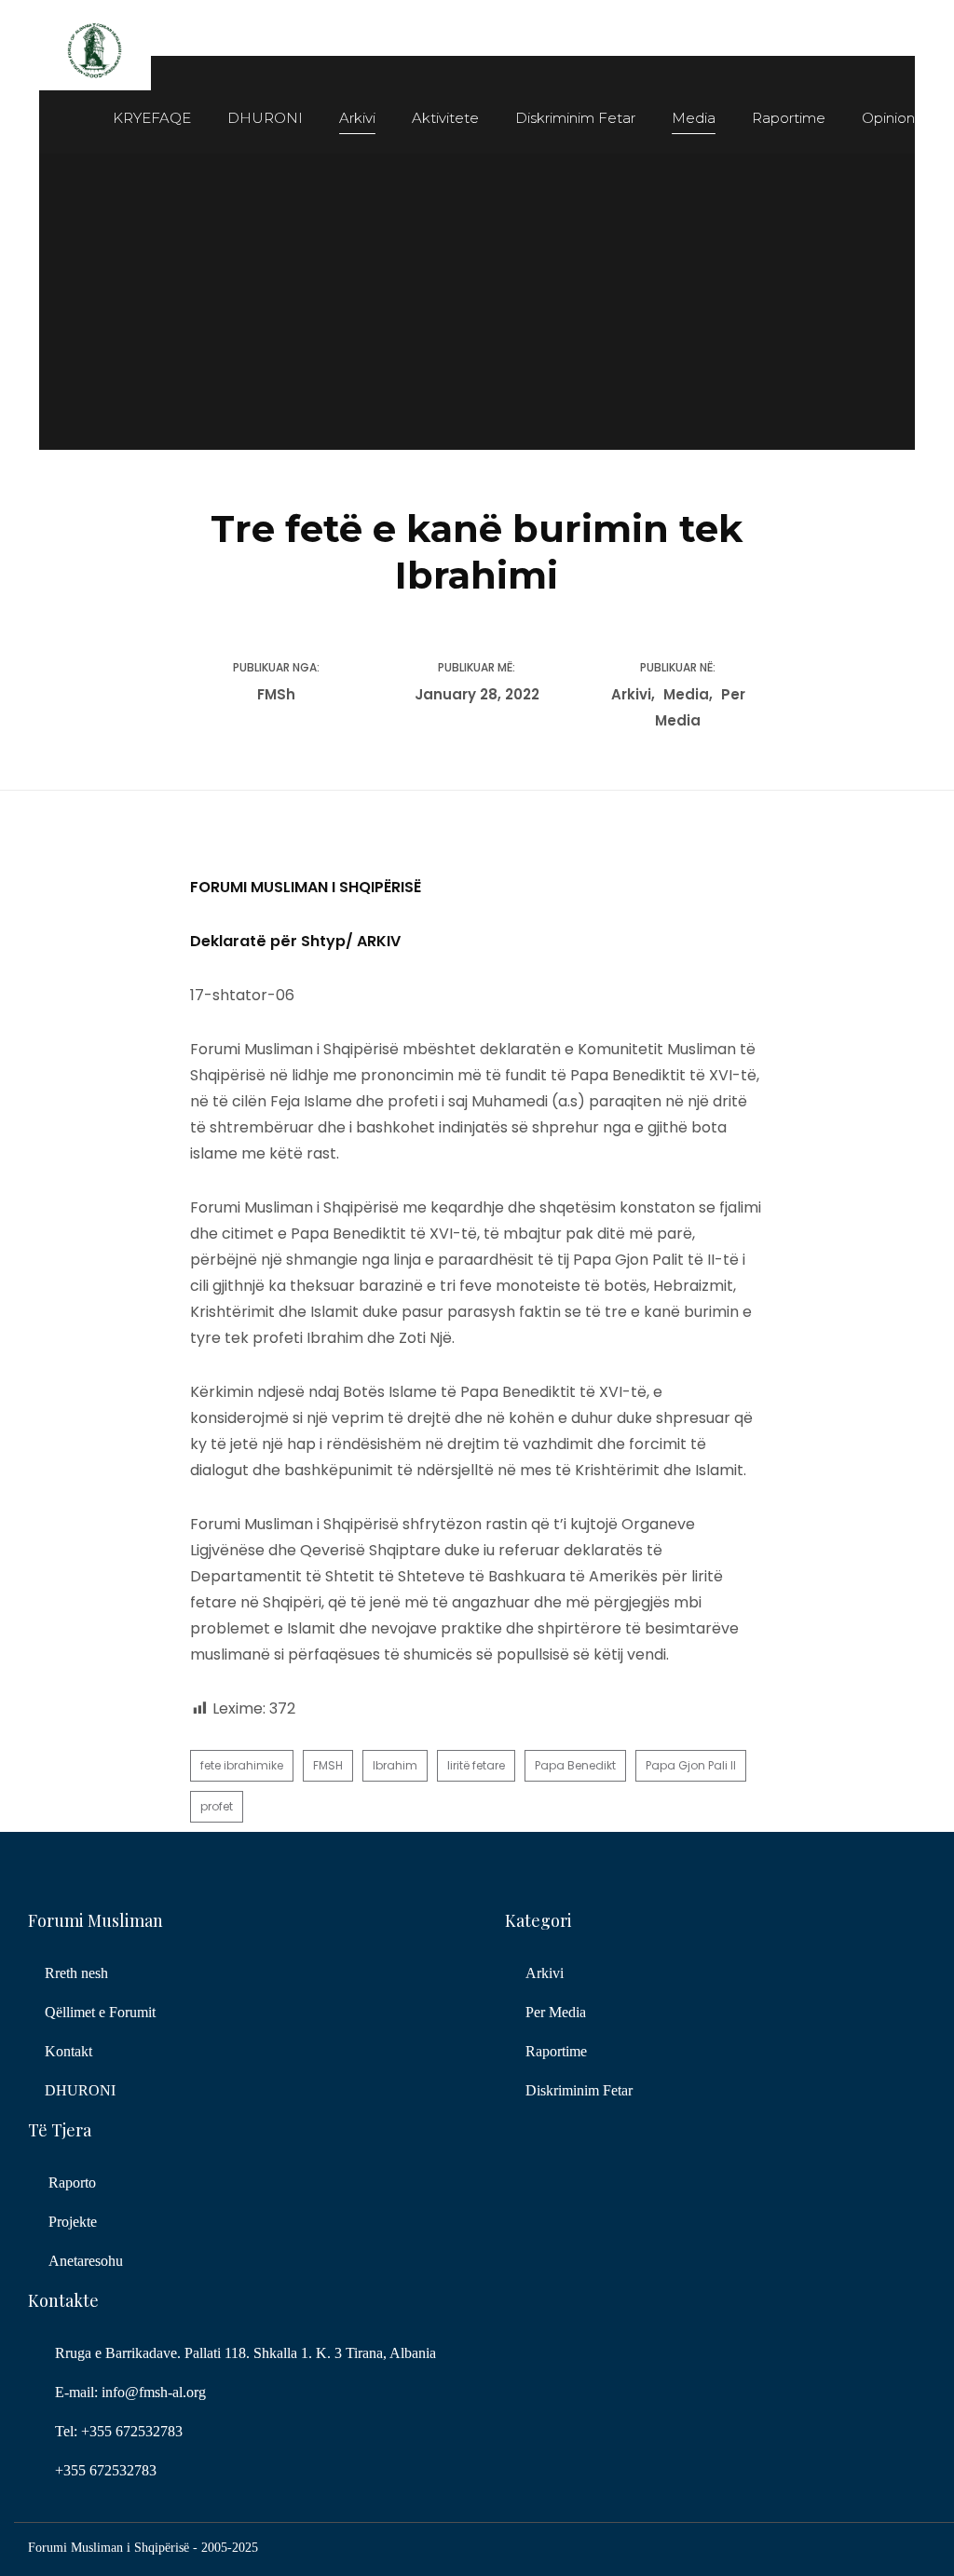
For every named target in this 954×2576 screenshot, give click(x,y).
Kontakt (68, 2051)
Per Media (556, 2012)
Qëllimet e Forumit (100, 2012)
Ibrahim (395, 1765)
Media (694, 118)
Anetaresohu (86, 2261)
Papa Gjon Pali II (691, 1765)
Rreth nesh (76, 1973)
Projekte (73, 2222)
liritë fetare (476, 1765)
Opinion (888, 118)
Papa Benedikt (575, 1765)
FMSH (328, 1765)
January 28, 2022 (477, 694)
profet (217, 1806)
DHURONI (265, 118)
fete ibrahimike (242, 1765)
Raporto (72, 2183)
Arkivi (357, 118)
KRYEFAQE (152, 118)
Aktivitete (445, 118)
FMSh (276, 694)
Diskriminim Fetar (575, 118)
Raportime (789, 118)
